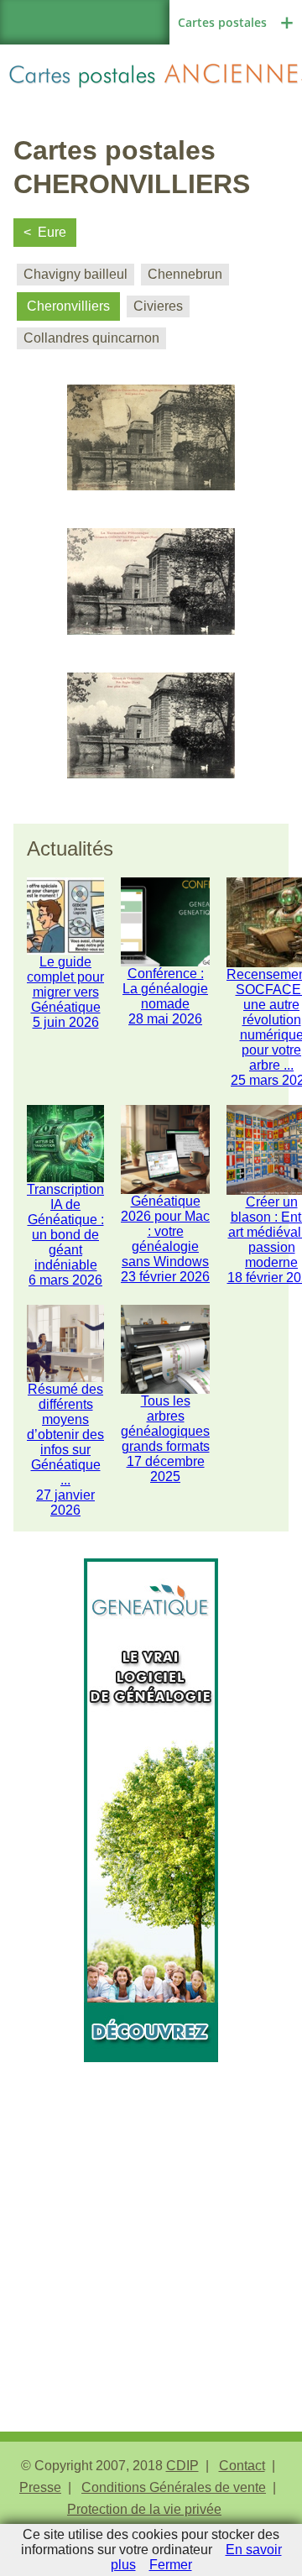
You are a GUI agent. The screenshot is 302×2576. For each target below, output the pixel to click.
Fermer (171, 2565)
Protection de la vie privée (144, 2509)
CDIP (182, 2466)
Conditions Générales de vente (174, 2487)
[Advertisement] (151, 2213)
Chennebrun (185, 274)
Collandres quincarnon (91, 338)
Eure (52, 232)
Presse (40, 2487)
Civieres (158, 306)
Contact (242, 2466)
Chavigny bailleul (75, 274)
